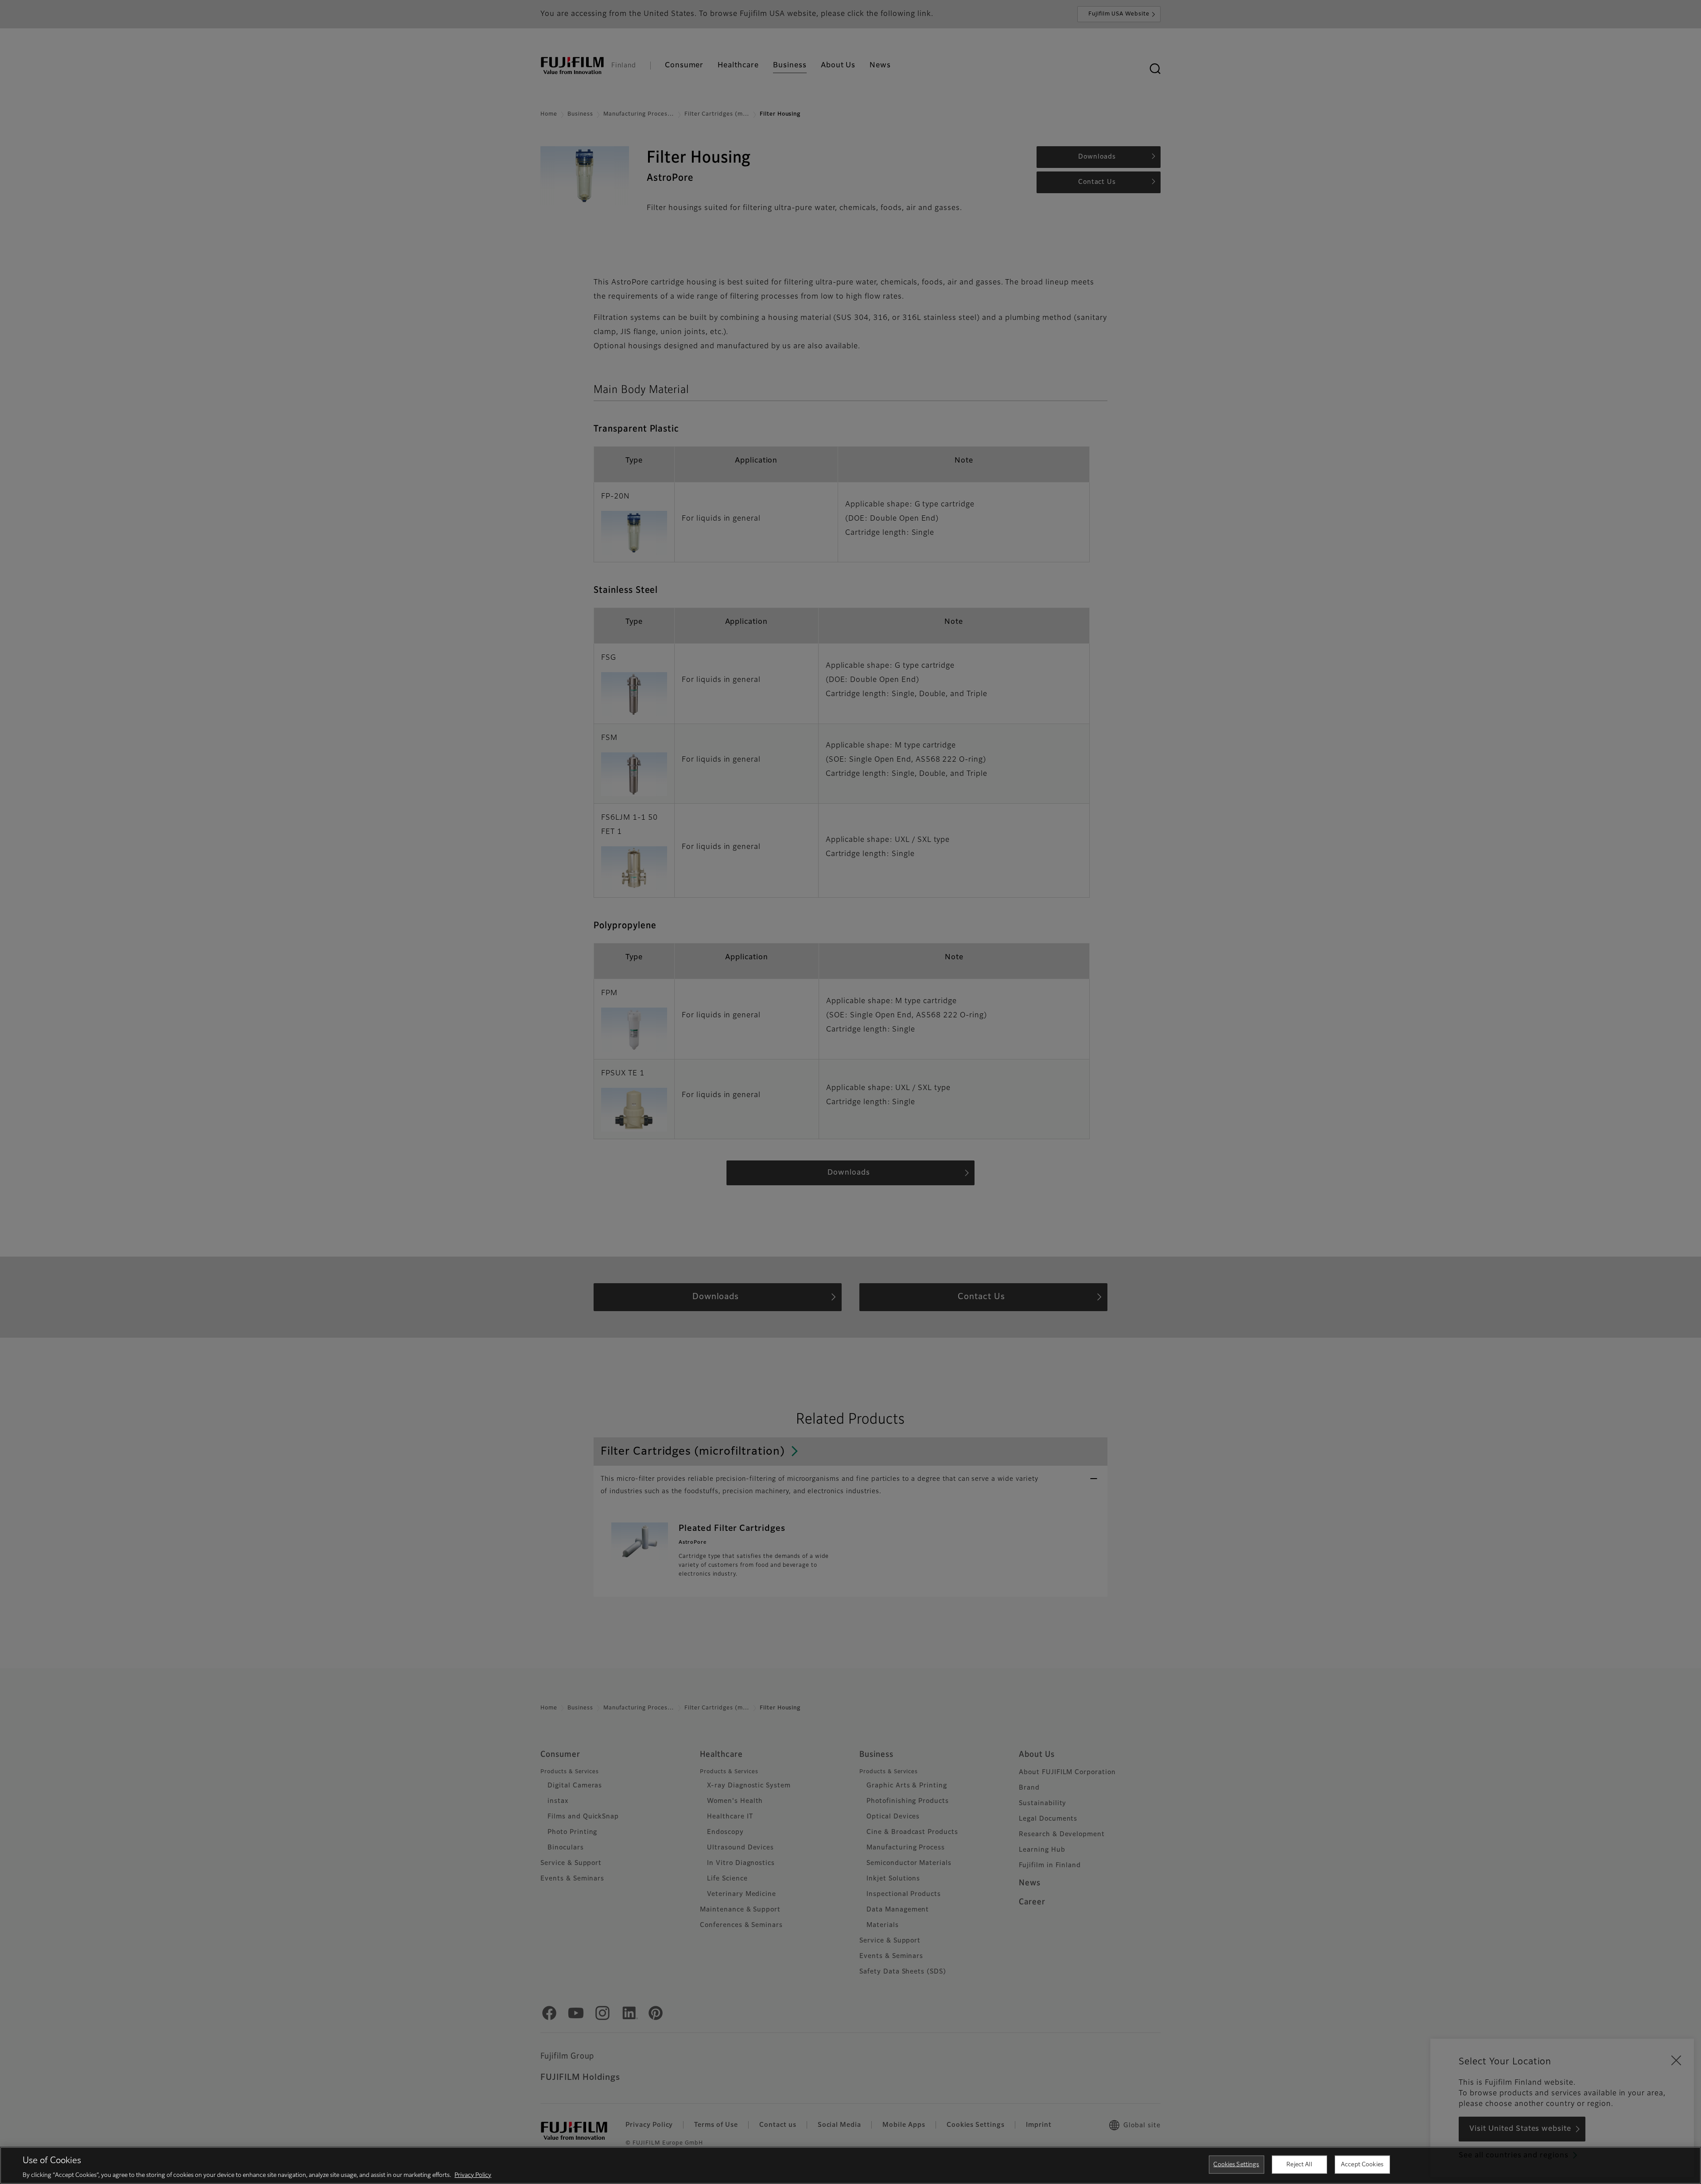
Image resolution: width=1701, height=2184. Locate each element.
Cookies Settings (1236, 2164)
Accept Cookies (1362, 2164)
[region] (850, 2165)
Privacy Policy (473, 2175)
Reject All (1299, 2164)
